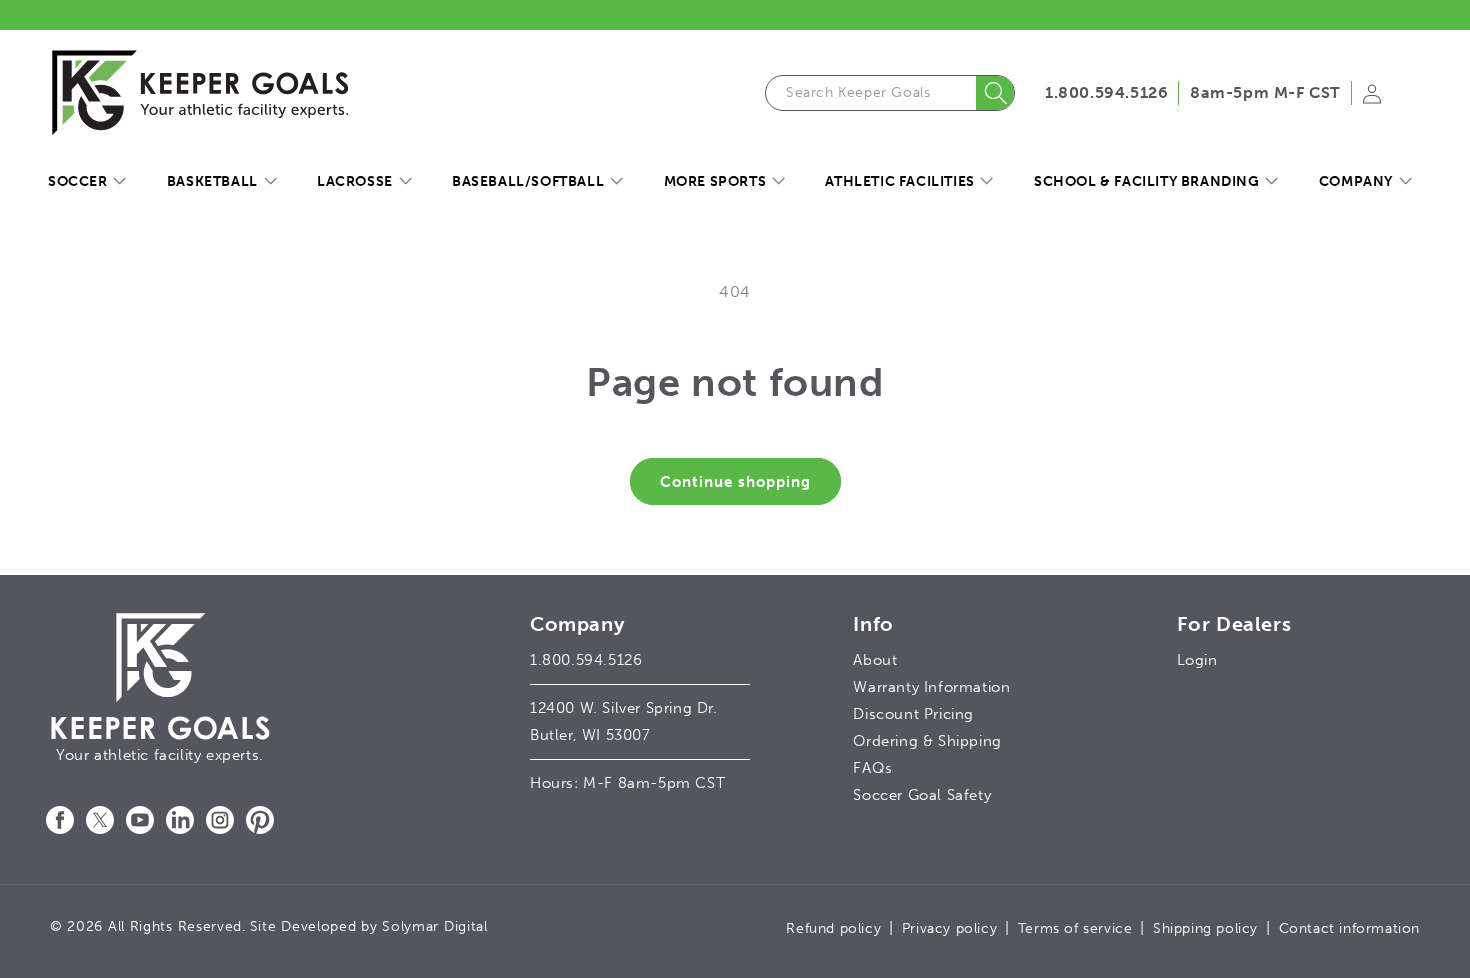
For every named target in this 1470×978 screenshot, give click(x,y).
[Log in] (1372, 100)
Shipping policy (1205, 928)
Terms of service (1075, 928)
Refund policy (833, 928)
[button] (86, 182)
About (875, 660)
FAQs (872, 768)
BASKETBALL (212, 181)
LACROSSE (355, 181)
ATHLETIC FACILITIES (899, 181)
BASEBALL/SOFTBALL (528, 181)
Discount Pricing (913, 714)
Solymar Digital (435, 926)
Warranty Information (931, 687)
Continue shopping (735, 482)
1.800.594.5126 (1106, 92)
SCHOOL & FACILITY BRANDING (1147, 181)
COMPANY (1356, 181)
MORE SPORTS (715, 181)
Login (1197, 660)
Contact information (1349, 928)
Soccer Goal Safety (922, 795)
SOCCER (78, 181)
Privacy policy (949, 928)
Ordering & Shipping (927, 741)
